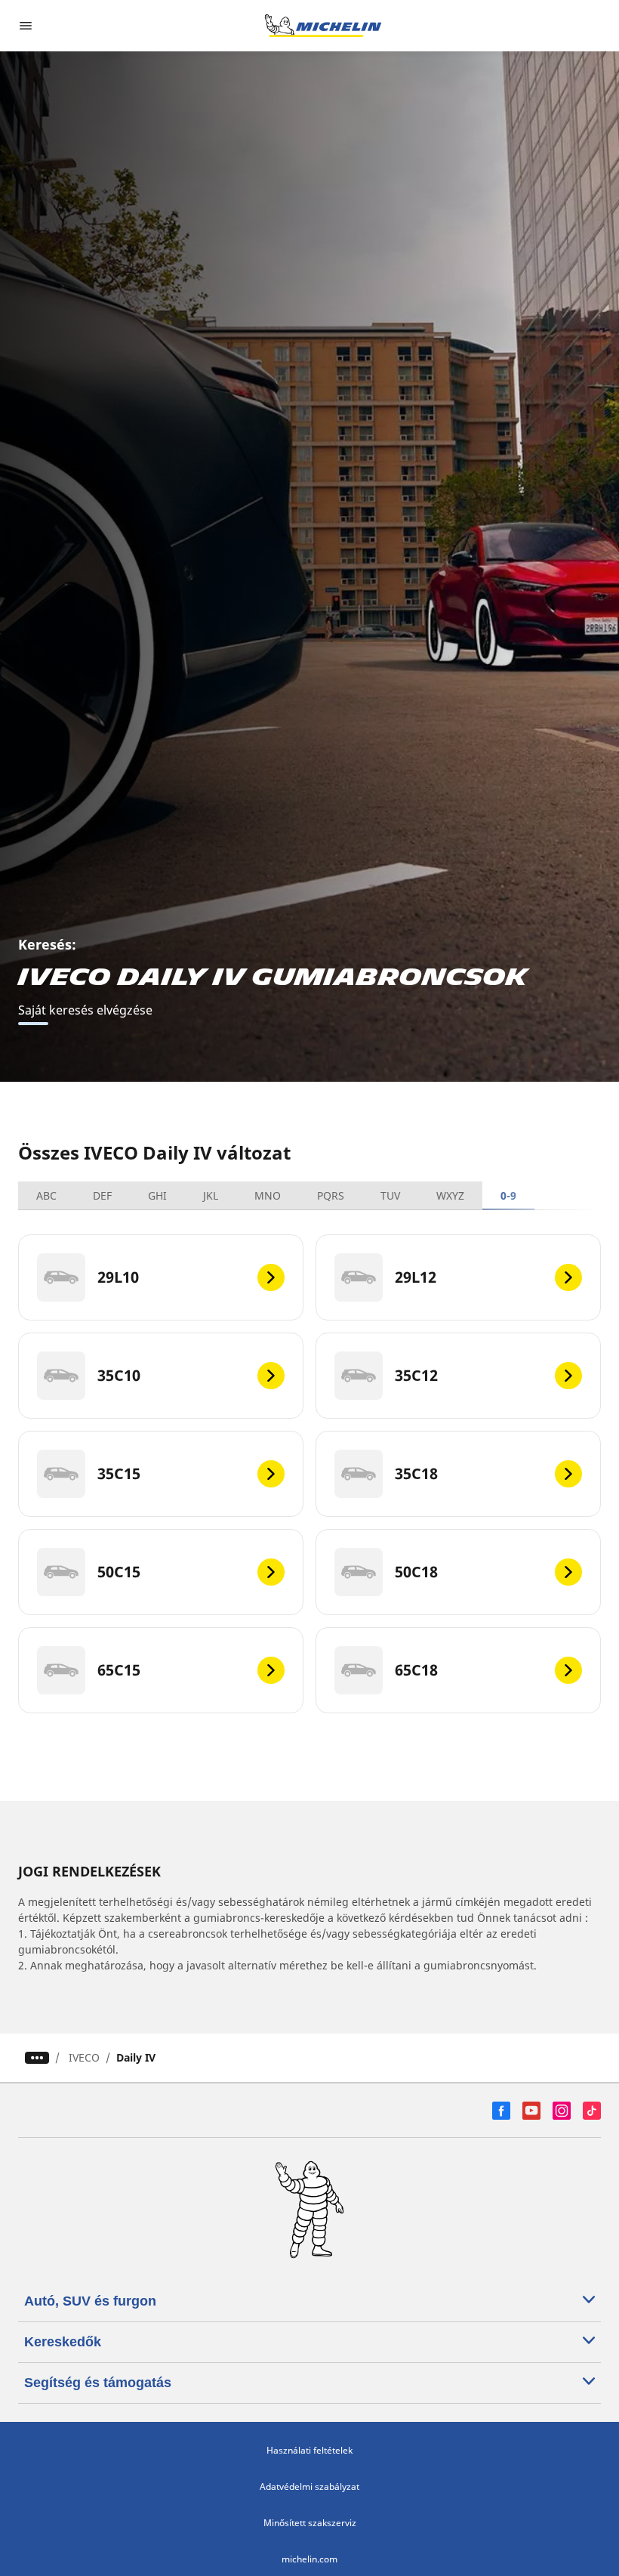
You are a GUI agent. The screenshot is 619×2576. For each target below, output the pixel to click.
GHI (157, 1195)
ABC (46, 1195)
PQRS (331, 1195)
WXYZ (450, 1195)
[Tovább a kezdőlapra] (323, 26)
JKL (211, 1195)
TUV (390, 1195)
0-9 (508, 1195)
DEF (102, 1195)
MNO (268, 1195)
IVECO (84, 2057)
